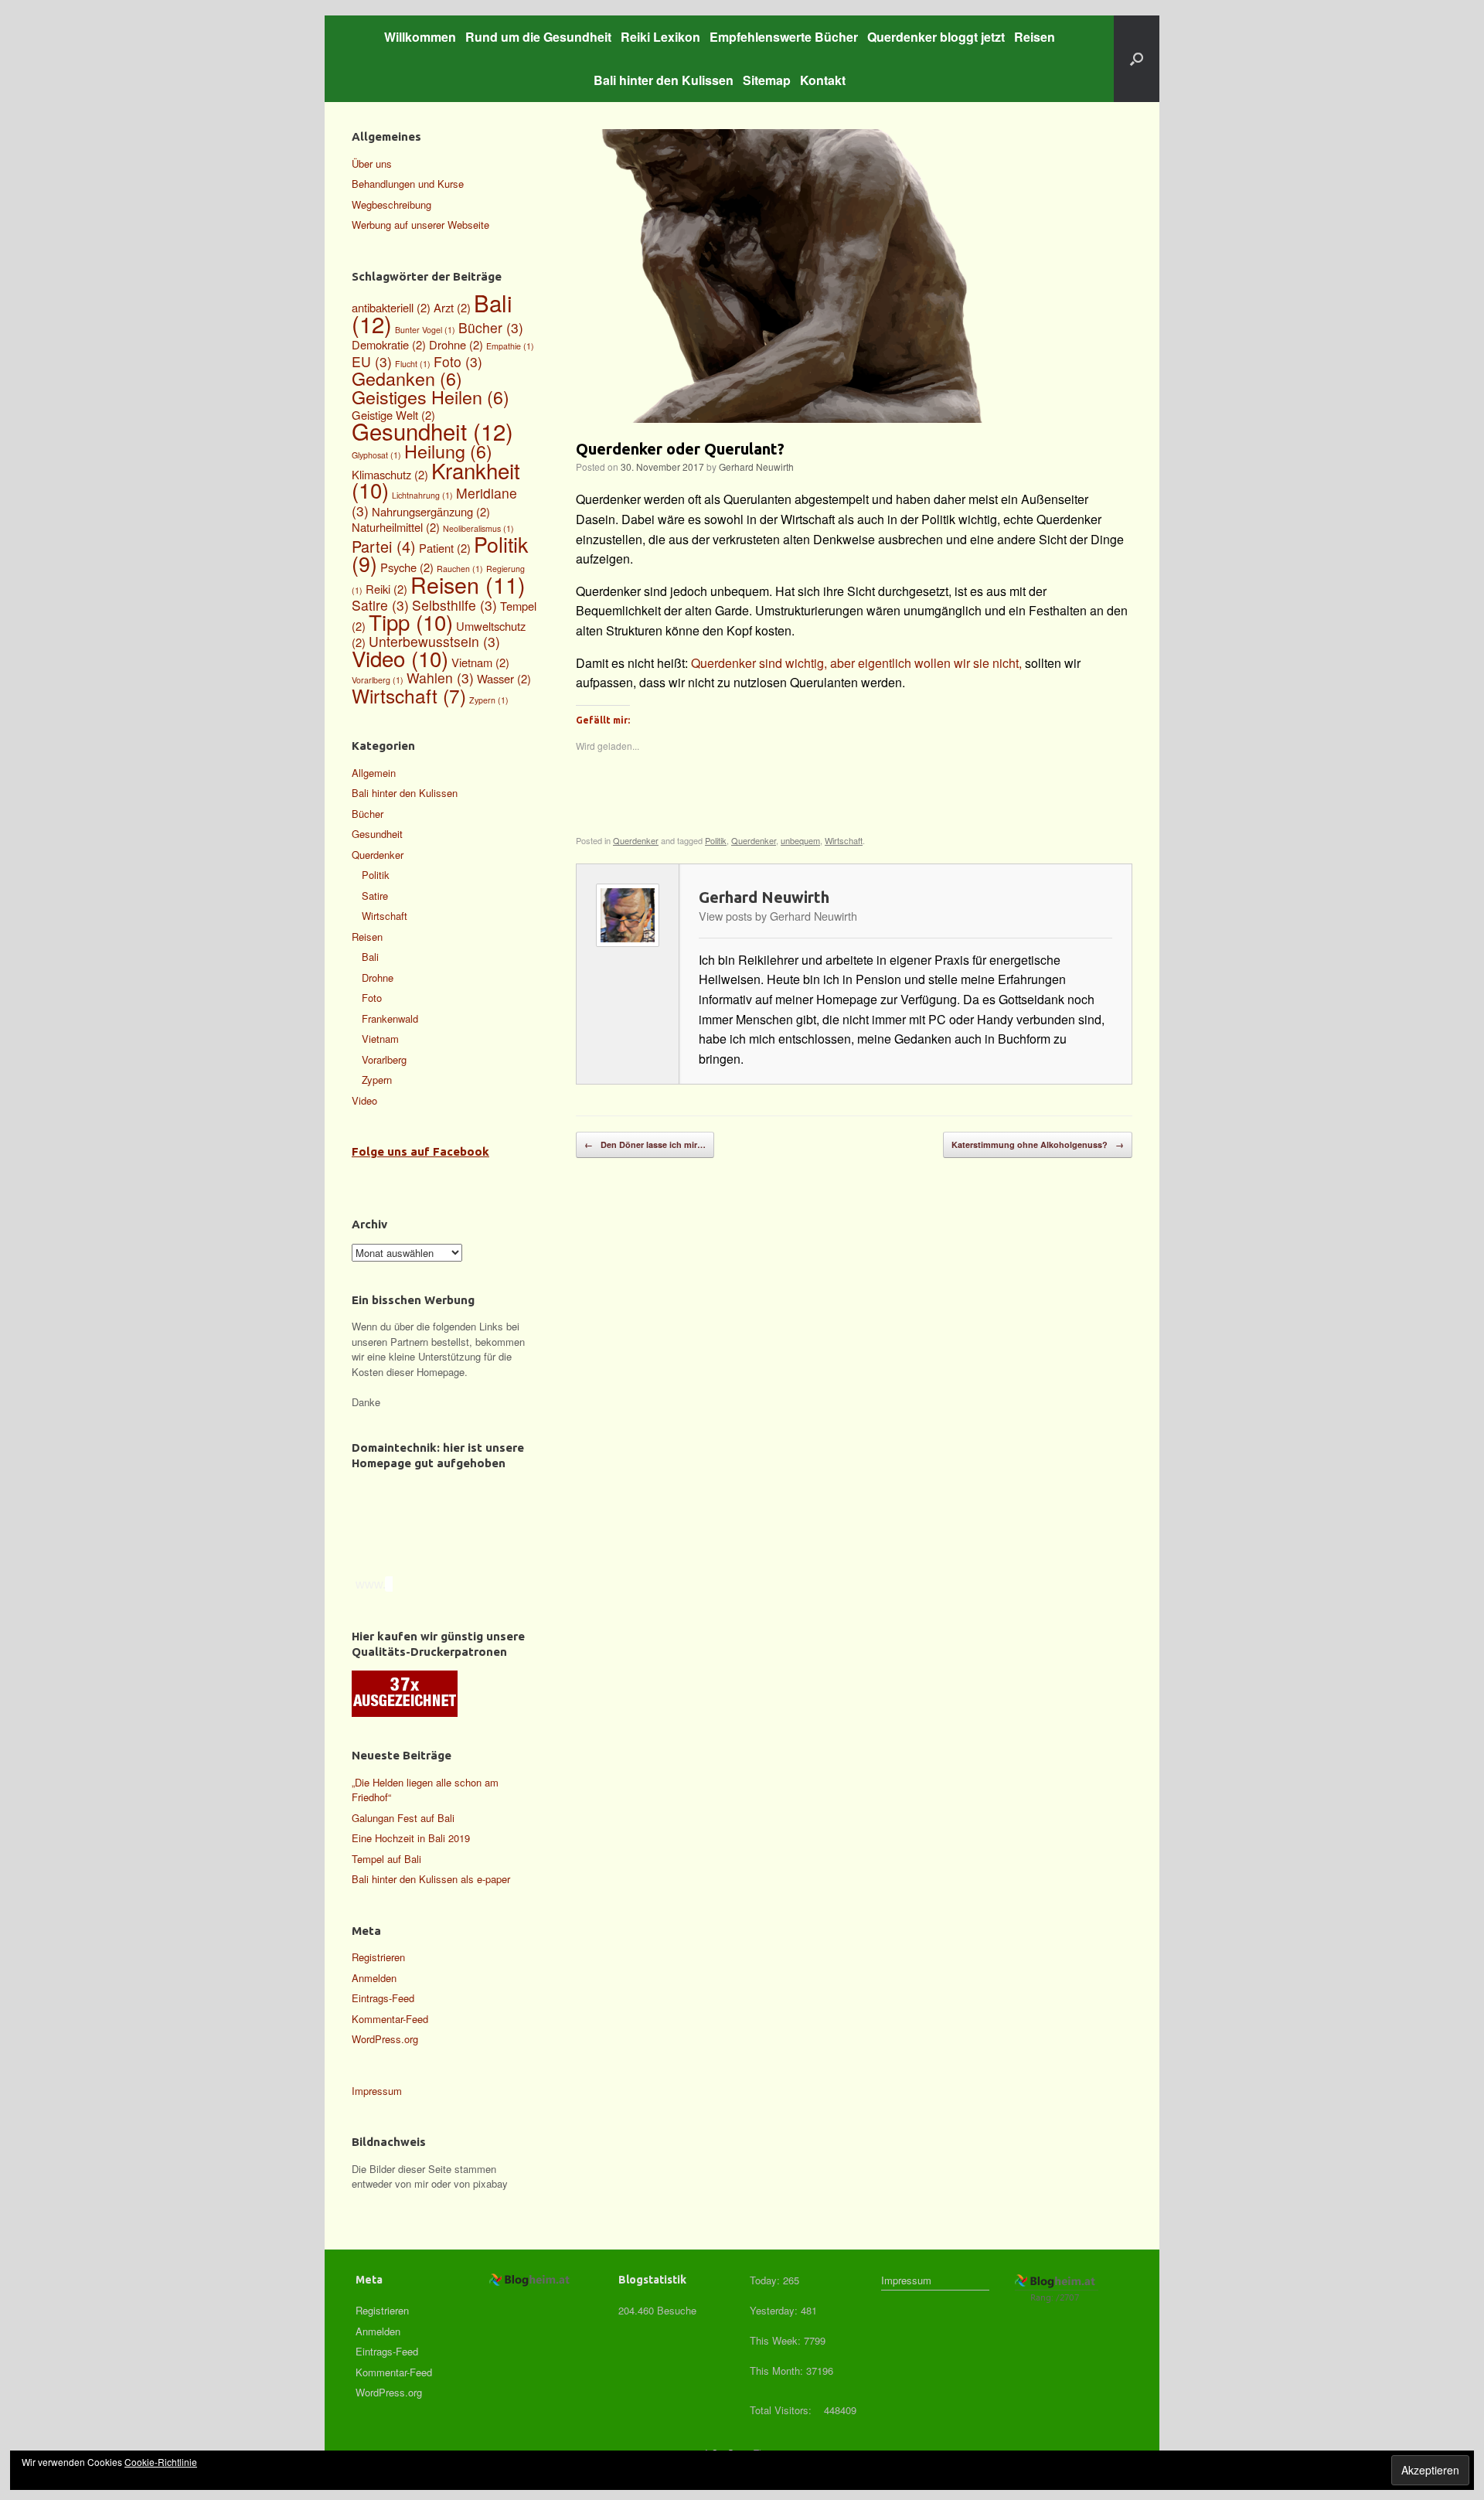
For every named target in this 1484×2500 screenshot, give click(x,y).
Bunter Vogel (425, 330)
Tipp (411, 622)
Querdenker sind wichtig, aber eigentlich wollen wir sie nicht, (858, 663)
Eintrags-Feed (383, 1998)
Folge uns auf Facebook (420, 1151)
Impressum (377, 2091)
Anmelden (374, 1978)
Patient (445, 548)
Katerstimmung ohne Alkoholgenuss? (1038, 1144)
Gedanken (407, 378)
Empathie (510, 346)
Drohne (456, 344)
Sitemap (767, 80)
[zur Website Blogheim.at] (531, 2284)
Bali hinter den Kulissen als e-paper (431, 1879)
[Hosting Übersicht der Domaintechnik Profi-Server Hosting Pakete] (439, 1540)
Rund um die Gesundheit (538, 37)
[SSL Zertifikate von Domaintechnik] (448, 1565)
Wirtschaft (844, 840)
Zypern (489, 700)
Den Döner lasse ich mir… (645, 1144)
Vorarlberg (378, 680)
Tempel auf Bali (386, 1859)
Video (400, 658)
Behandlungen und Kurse (408, 184)
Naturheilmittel (396, 527)
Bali (370, 957)
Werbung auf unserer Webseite (420, 225)
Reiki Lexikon (660, 37)
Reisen (1035, 37)
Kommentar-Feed (390, 2019)
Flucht (413, 364)
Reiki (386, 589)
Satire (380, 605)
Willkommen (420, 37)
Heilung (448, 451)
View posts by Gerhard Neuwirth (778, 916)
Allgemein (374, 773)
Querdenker (636, 840)
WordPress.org (385, 2039)
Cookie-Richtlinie (161, 2462)
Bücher (491, 327)
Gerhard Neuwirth (756, 467)
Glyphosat (376, 455)
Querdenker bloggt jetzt (936, 37)
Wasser (504, 678)
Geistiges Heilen (431, 397)
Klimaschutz (390, 474)
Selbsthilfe (454, 605)
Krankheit (436, 480)
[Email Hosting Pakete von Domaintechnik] (443, 1548)
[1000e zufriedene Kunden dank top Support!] (447, 1557)
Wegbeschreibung (391, 204)
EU (372, 361)
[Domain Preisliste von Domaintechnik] (434, 1531)
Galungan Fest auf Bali (403, 1818)
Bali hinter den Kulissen (664, 80)
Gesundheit (432, 431)
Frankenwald (390, 1018)
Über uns (372, 163)
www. (369, 1584)
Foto (458, 361)
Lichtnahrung (422, 495)
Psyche (407, 567)
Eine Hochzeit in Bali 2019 (411, 1838)
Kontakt (823, 80)
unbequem (800, 840)
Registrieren (378, 1957)
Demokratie (389, 344)
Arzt (452, 307)
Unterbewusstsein (434, 641)
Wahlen (440, 678)
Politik (716, 840)
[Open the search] (1137, 59)
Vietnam (480, 662)
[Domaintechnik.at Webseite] (421, 1501)
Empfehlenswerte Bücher (784, 37)
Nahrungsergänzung (431, 511)
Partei (384, 546)
